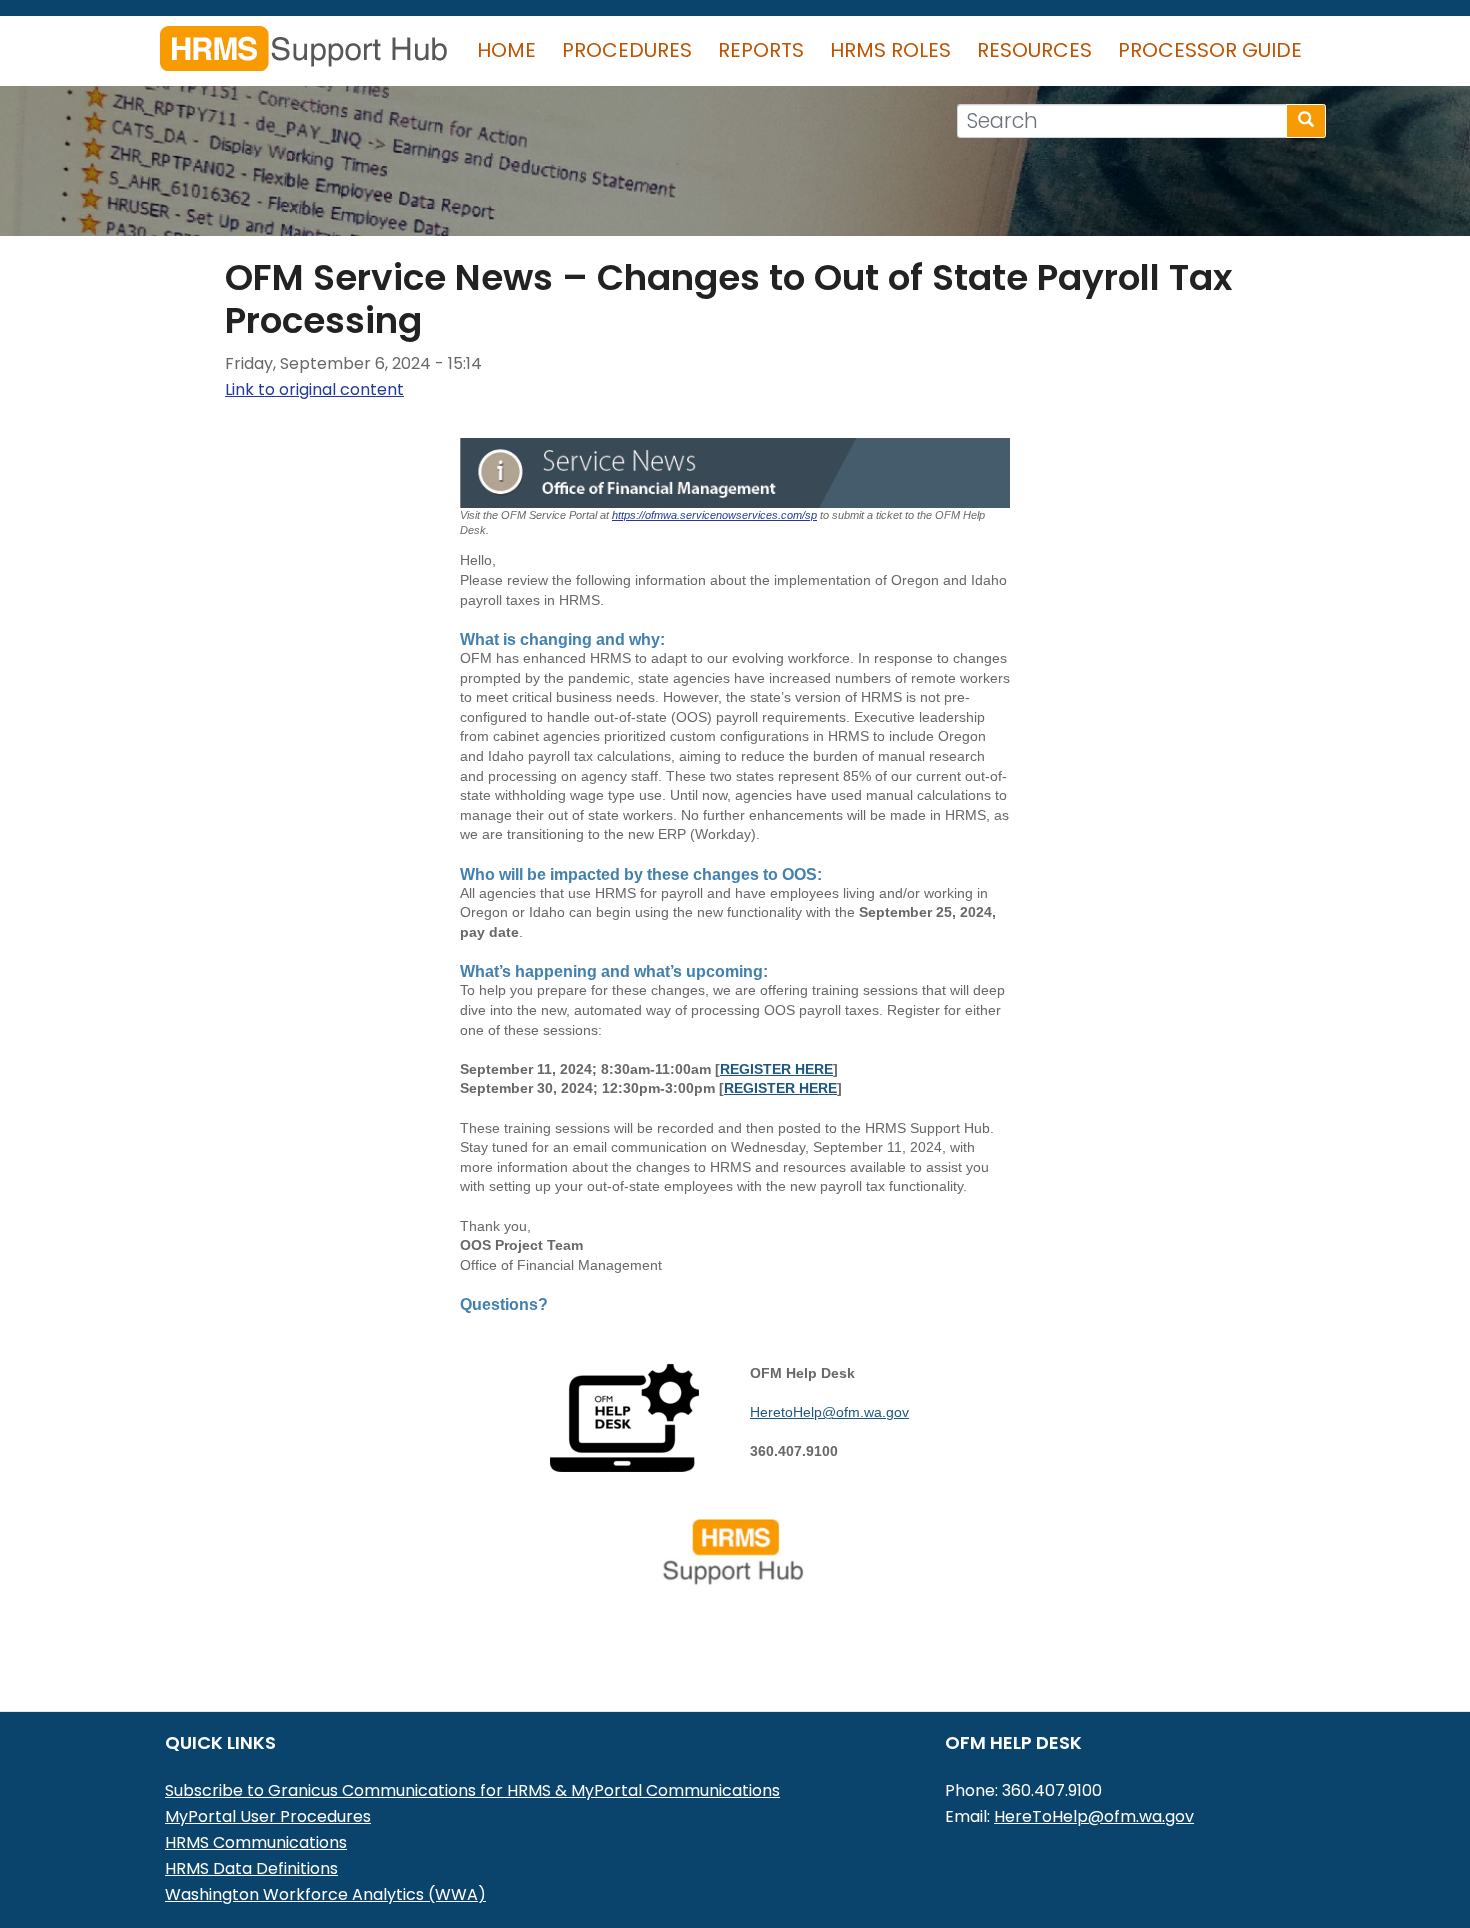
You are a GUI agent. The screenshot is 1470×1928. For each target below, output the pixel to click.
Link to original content (314, 389)
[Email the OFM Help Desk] (624, 1416)
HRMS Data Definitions (251, 1868)
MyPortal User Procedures (268, 1816)
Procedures (627, 50)
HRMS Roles (890, 50)
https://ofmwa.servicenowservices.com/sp (714, 515)
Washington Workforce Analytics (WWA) (325, 1894)
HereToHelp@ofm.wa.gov (1094, 1816)
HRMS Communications (256, 1842)
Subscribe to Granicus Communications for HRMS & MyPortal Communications (472, 1790)
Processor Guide (1210, 50)
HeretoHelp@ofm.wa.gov (829, 1412)
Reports (761, 50)
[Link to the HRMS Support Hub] (735, 1550)
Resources (1034, 50)
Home (506, 50)
